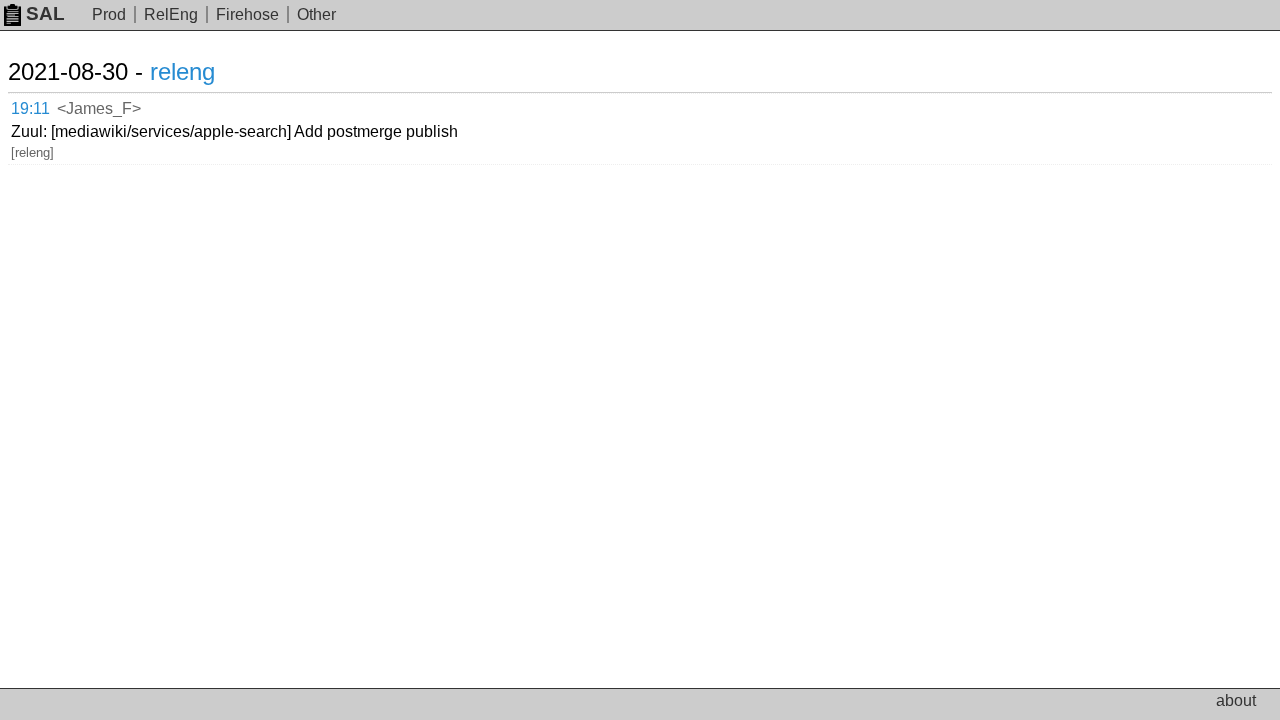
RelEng (171, 14)
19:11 (30, 108)
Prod (109, 14)
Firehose (247, 14)
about (1236, 700)
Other (316, 14)
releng (182, 71)
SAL (45, 13)
